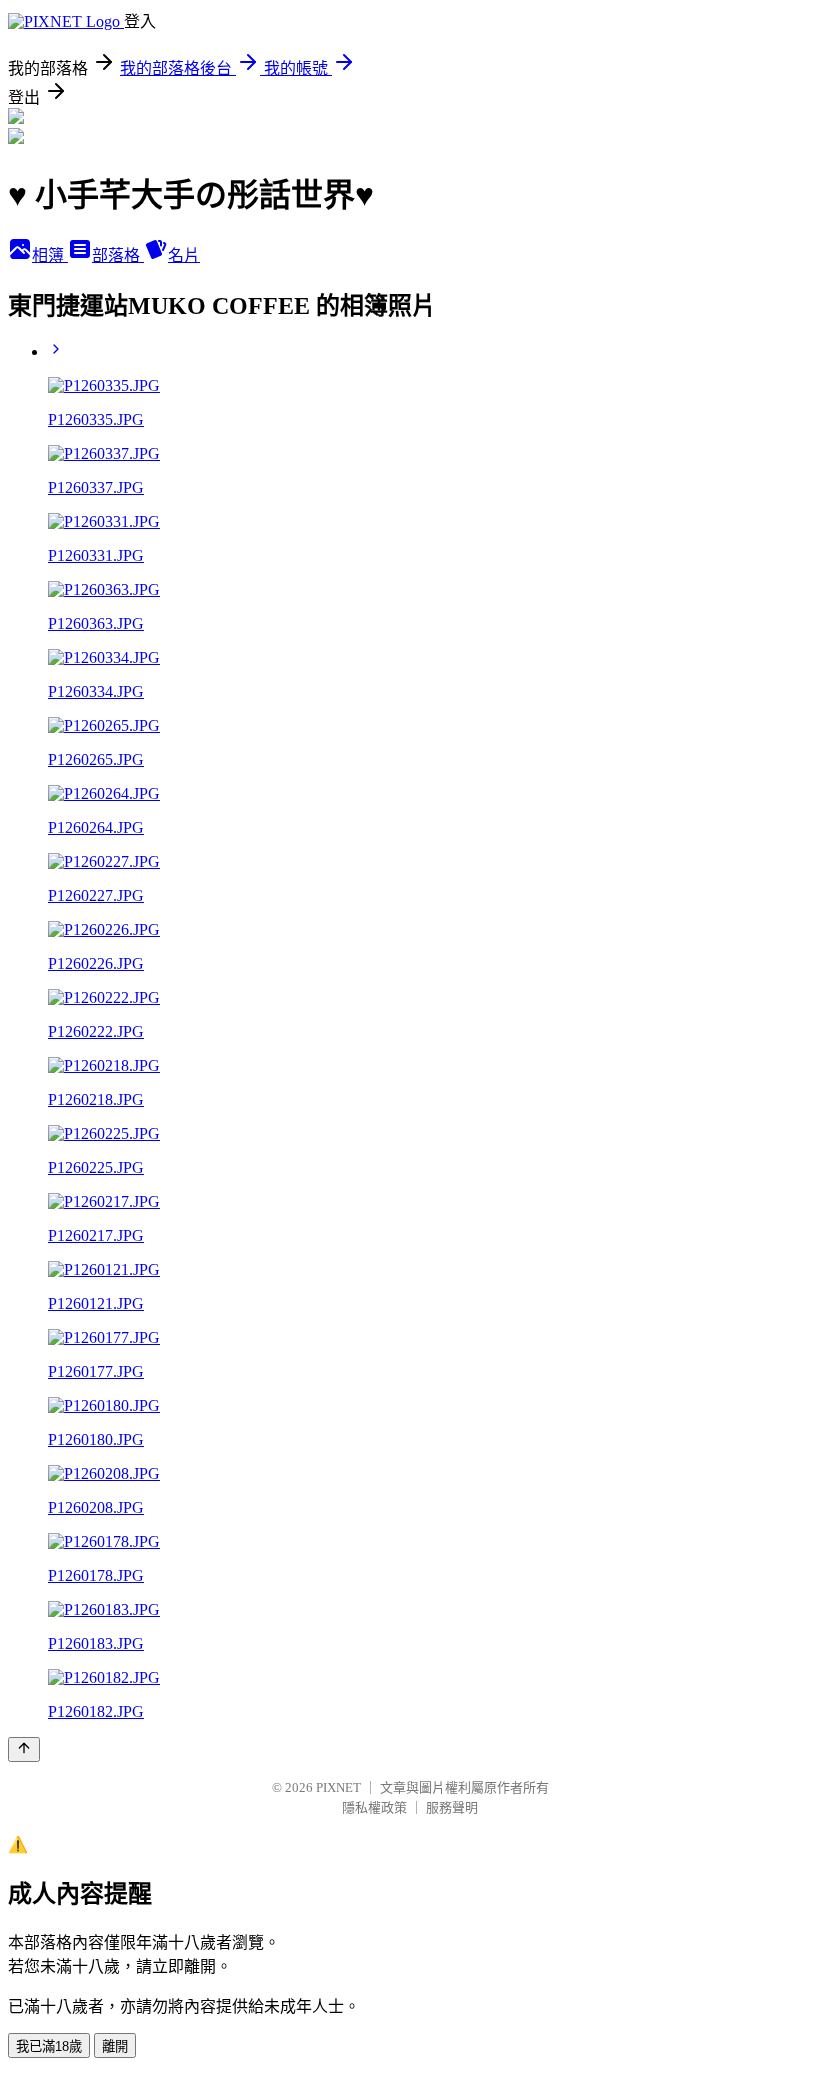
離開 (115, 2046)
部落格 (118, 255)
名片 (184, 255)
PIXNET (338, 1787)
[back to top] (24, 1749)
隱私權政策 (374, 1807)
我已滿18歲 (49, 2046)
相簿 (50, 255)
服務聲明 (452, 1807)
